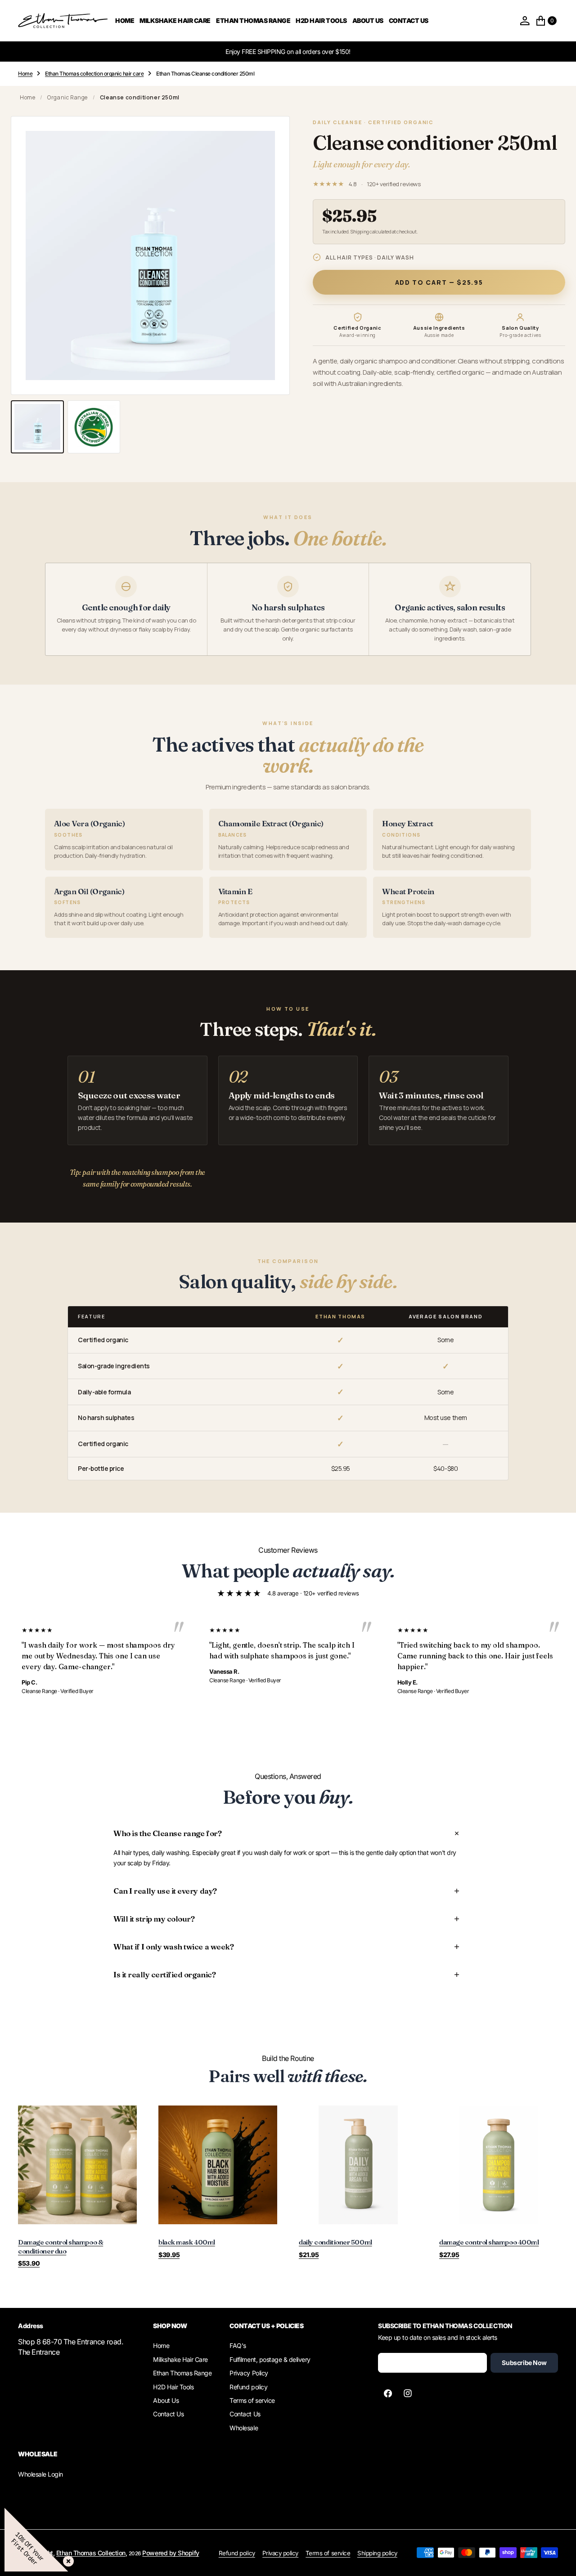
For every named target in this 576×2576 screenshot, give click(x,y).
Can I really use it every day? (165, 1891)
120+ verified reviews (394, 184)
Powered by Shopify (171, 2553)
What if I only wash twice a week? (173, 1947)
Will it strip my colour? (154, 1919)
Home (27, 97)
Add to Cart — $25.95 (439, 282)
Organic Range (67, 97)
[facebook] (388, 2393)
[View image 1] (37, 427)
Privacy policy (280, 2553)
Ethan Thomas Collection (91, 2553)
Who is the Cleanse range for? (167, 1833)
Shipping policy (377, 2553)
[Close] (67, 2559)
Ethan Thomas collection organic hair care (94, 74)
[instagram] (408, 2393)
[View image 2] (94, 427)
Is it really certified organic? (164, 1974)
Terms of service (328, 2553)
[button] (525, 21)
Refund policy (237, 2553)
